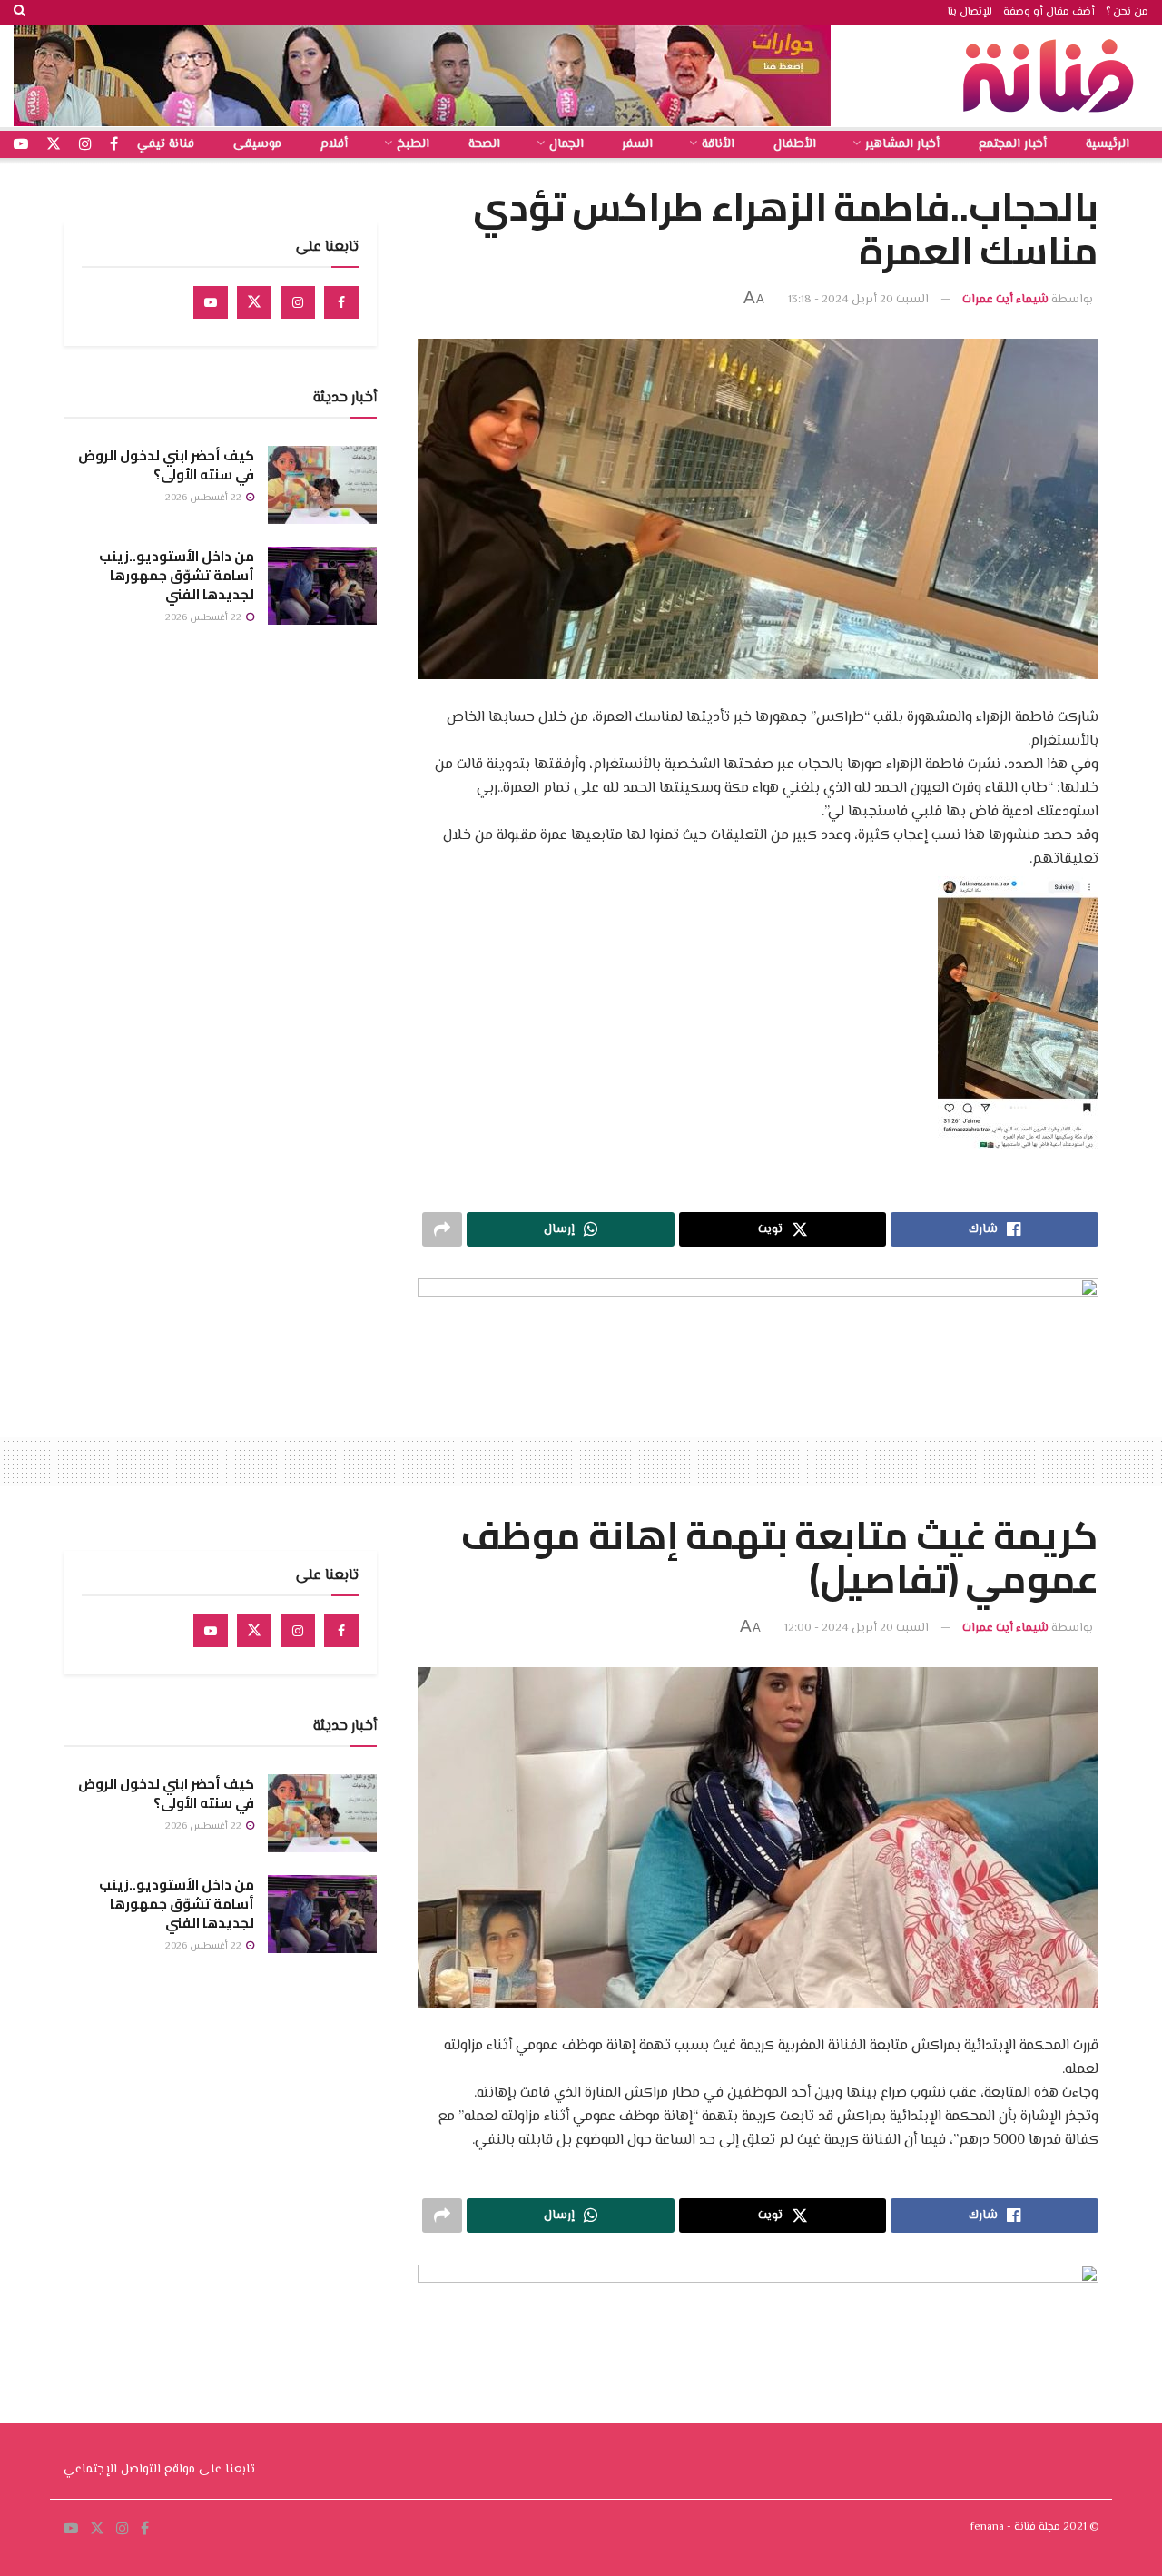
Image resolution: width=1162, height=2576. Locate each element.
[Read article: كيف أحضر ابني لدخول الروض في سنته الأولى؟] (322, 485)
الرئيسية (1108, 144)
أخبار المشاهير (902, 144)
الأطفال (795, 144)
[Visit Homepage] (1053, 76)
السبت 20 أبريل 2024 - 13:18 (858, 300)
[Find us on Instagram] (298, 302)
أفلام (334, 144)
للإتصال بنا (970, 12)
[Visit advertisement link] (422, 76)
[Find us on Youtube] (211, 302)
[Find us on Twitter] (254, 302)
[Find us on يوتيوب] (21, 145)
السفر (637, 144)
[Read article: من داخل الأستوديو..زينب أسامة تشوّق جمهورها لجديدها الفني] (322, 586)
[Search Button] (20, 12)
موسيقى (257, 144)
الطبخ (413, 144)
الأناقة (718, 144)
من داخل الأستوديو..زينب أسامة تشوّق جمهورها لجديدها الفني (177, 575)
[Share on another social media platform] (442, 1229)
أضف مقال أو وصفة (1049, 12)
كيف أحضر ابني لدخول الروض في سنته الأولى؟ (166, 465)
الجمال (566, 144)
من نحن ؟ (1127, 12)
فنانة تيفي (166, 144)
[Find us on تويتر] (54, 145)
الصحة (484, 144)
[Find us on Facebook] (341, 302)
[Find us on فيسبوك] (114, 145)
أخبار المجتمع (1013, 144)
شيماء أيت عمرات (1005, 300)
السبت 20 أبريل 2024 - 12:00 (857, 1628)
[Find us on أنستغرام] (85, 145)
